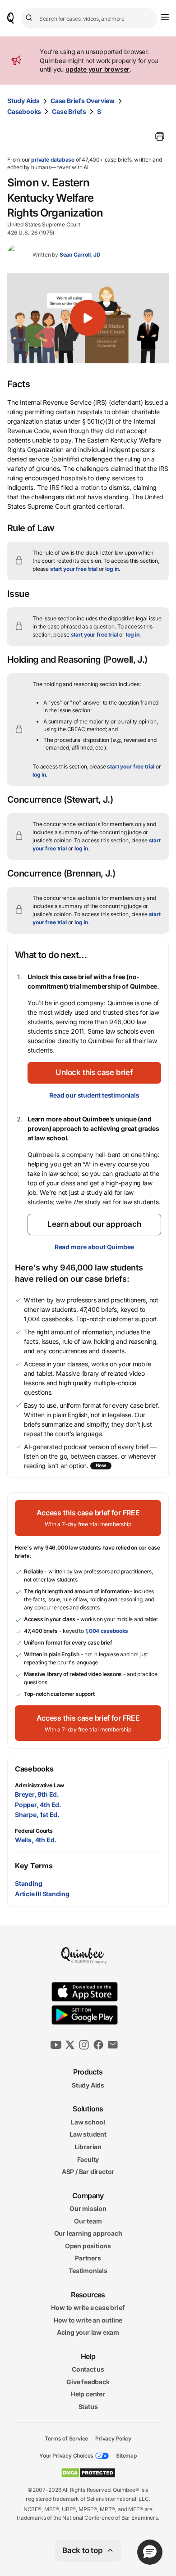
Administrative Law (39, 1785)
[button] (88, 318)
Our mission (88, 2208)
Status (88, 2407)
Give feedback (88, 2382)
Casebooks (24, 111)
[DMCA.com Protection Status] (88, 2473)
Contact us (88, 2369)
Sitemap (126, 2456)
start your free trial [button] (74, 569)
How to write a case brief (88, 2307)
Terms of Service (66, 2438)
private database (53, 160)
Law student (88, 2134)
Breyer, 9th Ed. (37, 1794)
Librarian (88, 2147)
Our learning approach (88, 2233)
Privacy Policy (113, 2438)
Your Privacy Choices (66, 2456)
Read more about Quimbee (94, 1247)
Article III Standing (42, 1894)
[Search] (30, 18)
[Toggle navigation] (165, 17)
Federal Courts (34, 1831)
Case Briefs (69, 111)
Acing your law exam (88, 2332)
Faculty (88, 2159)
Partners (88, 2258)
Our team (88, 2221)
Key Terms (34, 1866)
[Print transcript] (160, 136)
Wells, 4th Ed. (36, 1840)
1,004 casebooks (107, 1631)
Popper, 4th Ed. (38, 1805)
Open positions (88, 2246)
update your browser (97, 69)
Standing (28, 1883)
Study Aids (23, 101)
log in (112, 569)
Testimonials (88, 2271)
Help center (88, 2394)
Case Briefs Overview (83, 101)
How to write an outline (88, 2320)
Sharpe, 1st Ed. (37, 1814)
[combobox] (89, 18)
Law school (88, 2122)
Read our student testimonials (94, 1095)
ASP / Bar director (88, 2172)
